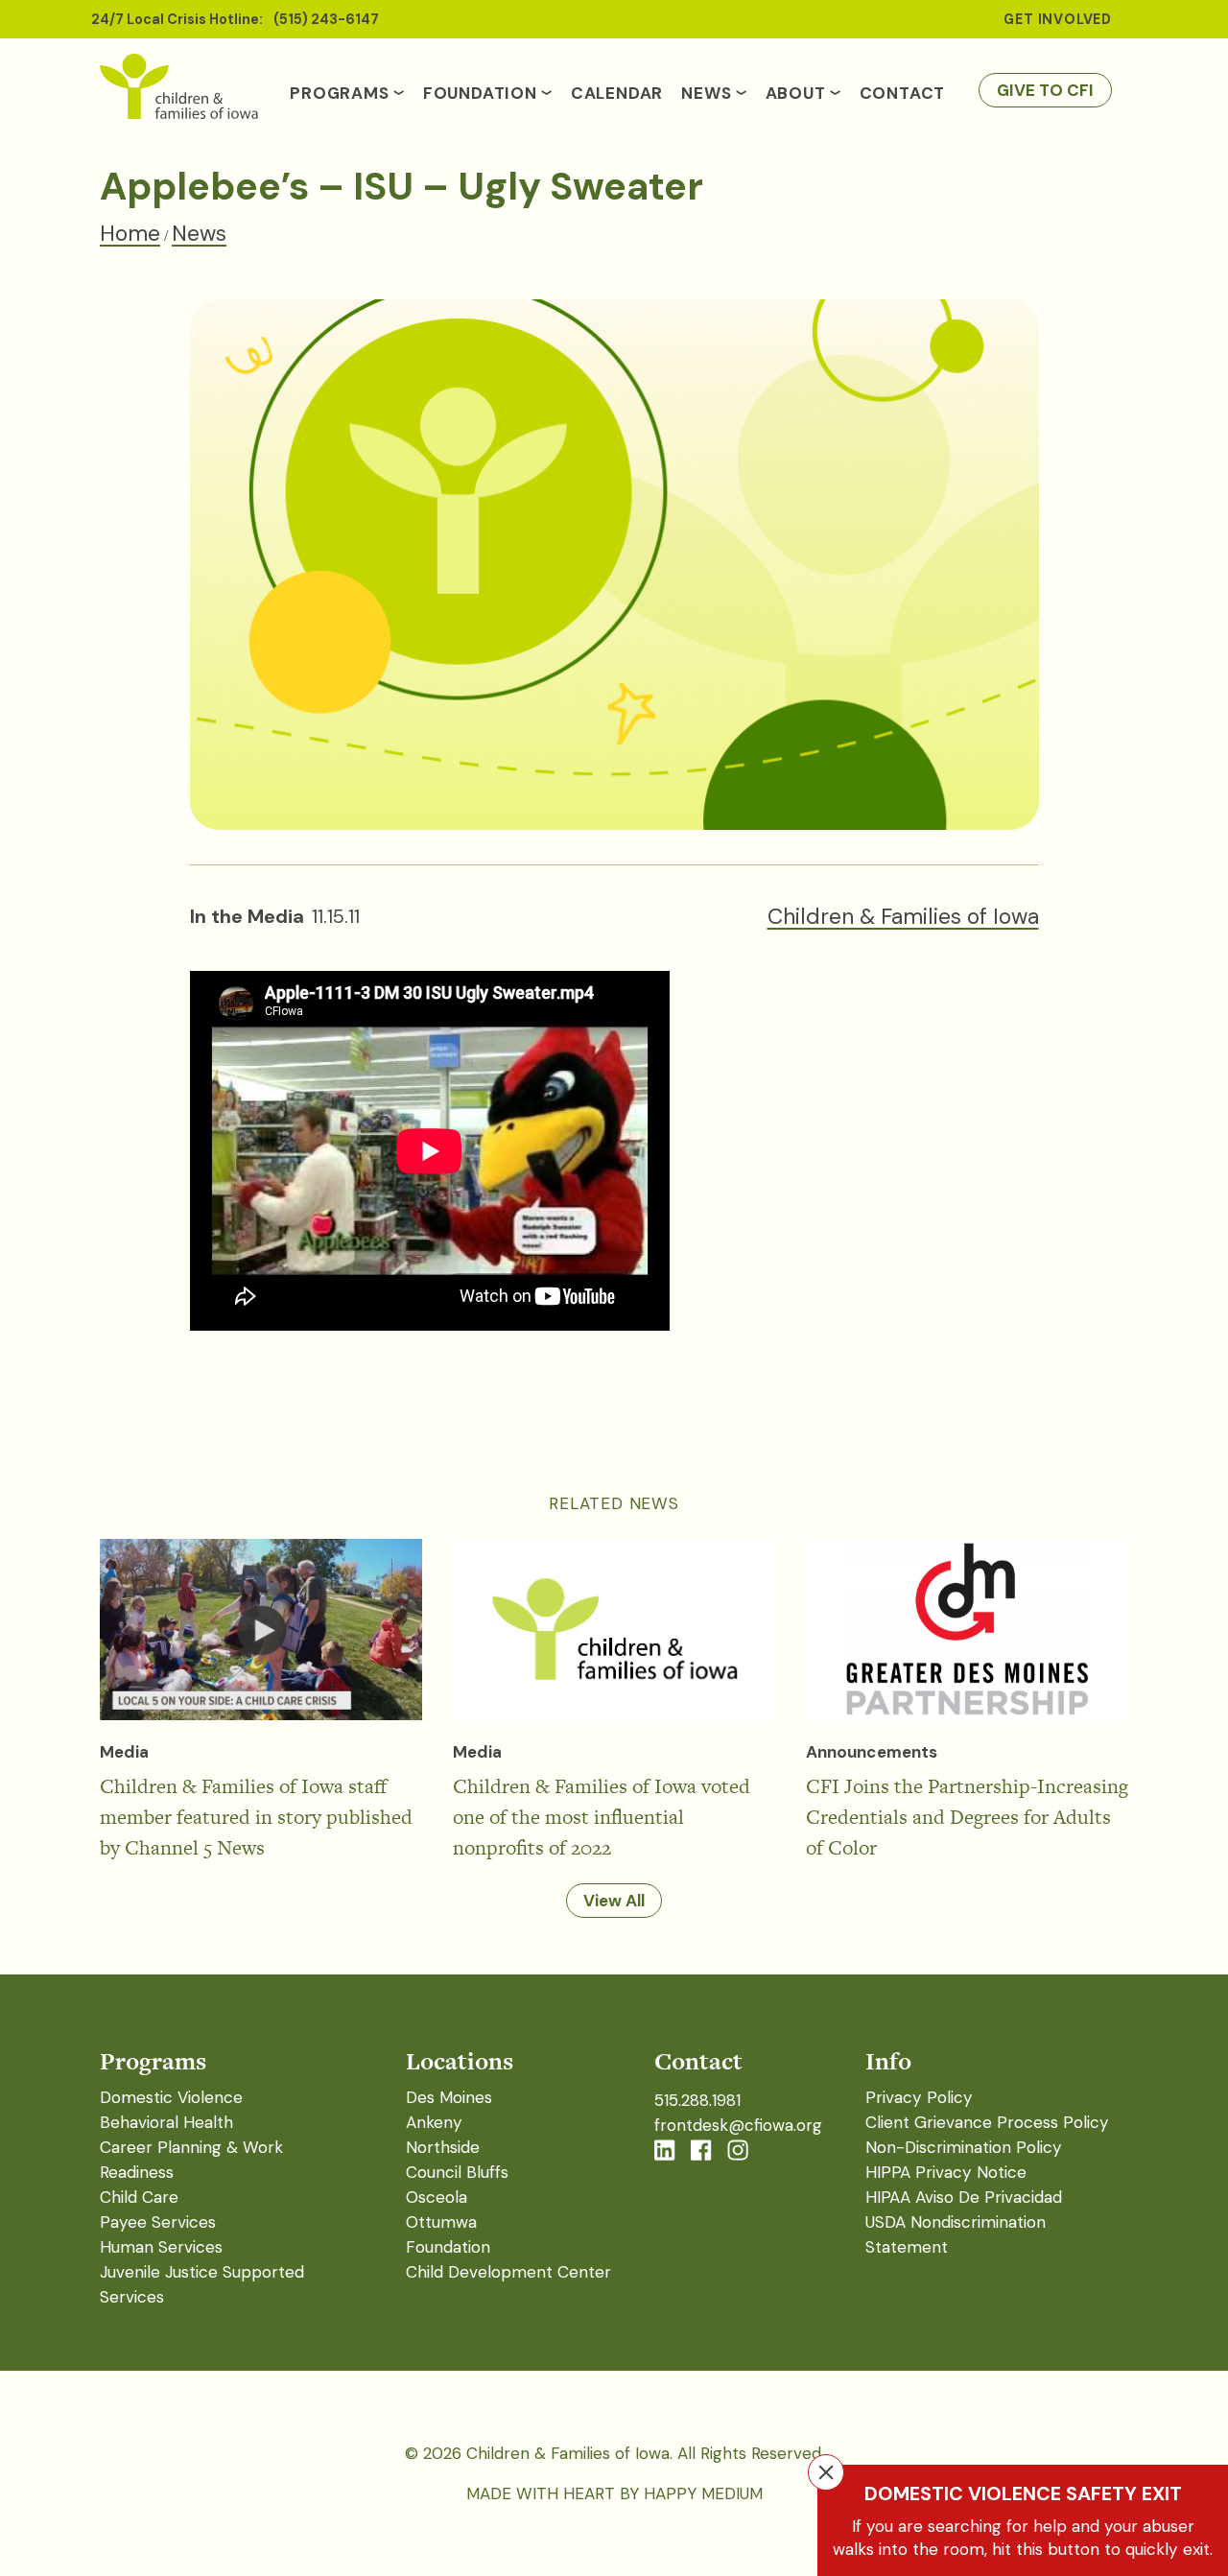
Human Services (161, 2247)
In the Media (247, 916)
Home (130, 233)
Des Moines (449, 2097)
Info (888, 2061)
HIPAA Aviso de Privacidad (964, 2197)
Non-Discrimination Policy (964, 2147)
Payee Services (158, 2222)
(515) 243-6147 (326, 19)
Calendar (617, 93)
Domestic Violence (171, 2097)
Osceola (437, 2197)
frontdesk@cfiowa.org (738, 2125)
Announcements (872, 1752)
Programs (339, 93)
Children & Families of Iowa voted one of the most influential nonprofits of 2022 (602, 1817)
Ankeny (434, 2122)
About (796, 93)
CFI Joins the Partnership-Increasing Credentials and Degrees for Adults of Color (967, 1817)
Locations (460, 2061)
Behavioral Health (166, 2122)
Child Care (139, 2197)
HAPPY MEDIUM (703, 2493)
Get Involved (1058, 19)
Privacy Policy (919, 2097)
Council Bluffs (457, 2172)
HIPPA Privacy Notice (946, 2172)
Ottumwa (441, 2222)
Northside (443, 2147)
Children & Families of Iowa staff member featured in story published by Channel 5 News (256, 1817)
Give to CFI (1045, 90)
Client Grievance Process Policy (987, 2122)
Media (124, 1752)
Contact (903, 93)
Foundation (480, 93)
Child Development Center (508, 2272)
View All (614, 1901)
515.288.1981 (697, 2100)
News (706, 93)
